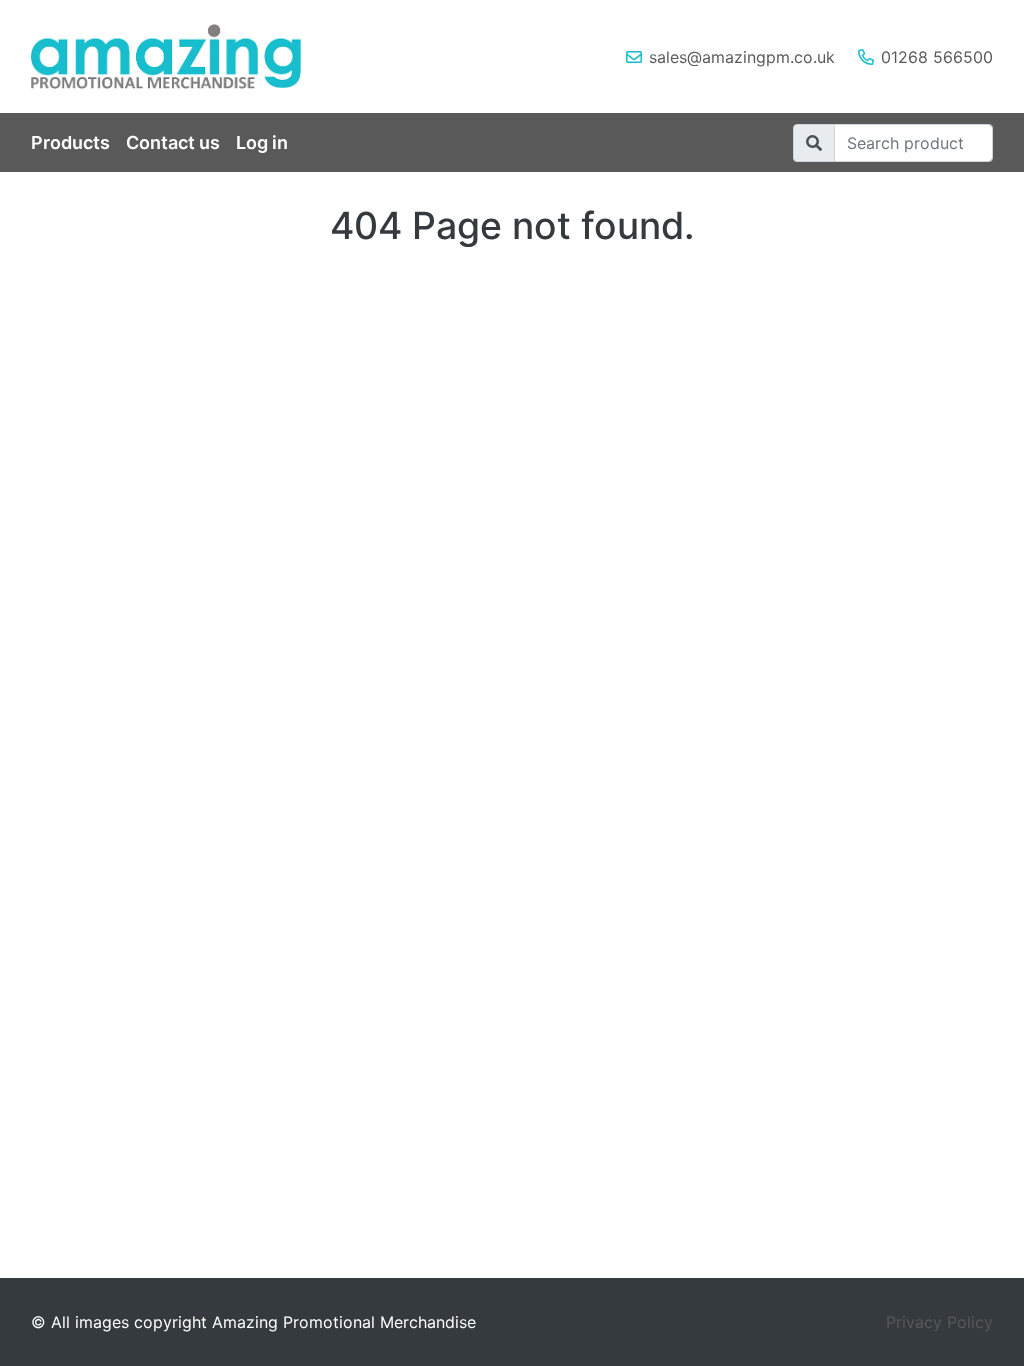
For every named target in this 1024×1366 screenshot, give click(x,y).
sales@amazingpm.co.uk (742, 57)
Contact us (173, 142)
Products (70, 142)
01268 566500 (937, 57)
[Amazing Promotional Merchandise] (181, 56)
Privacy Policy (939, 1322)
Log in (262, 142)
